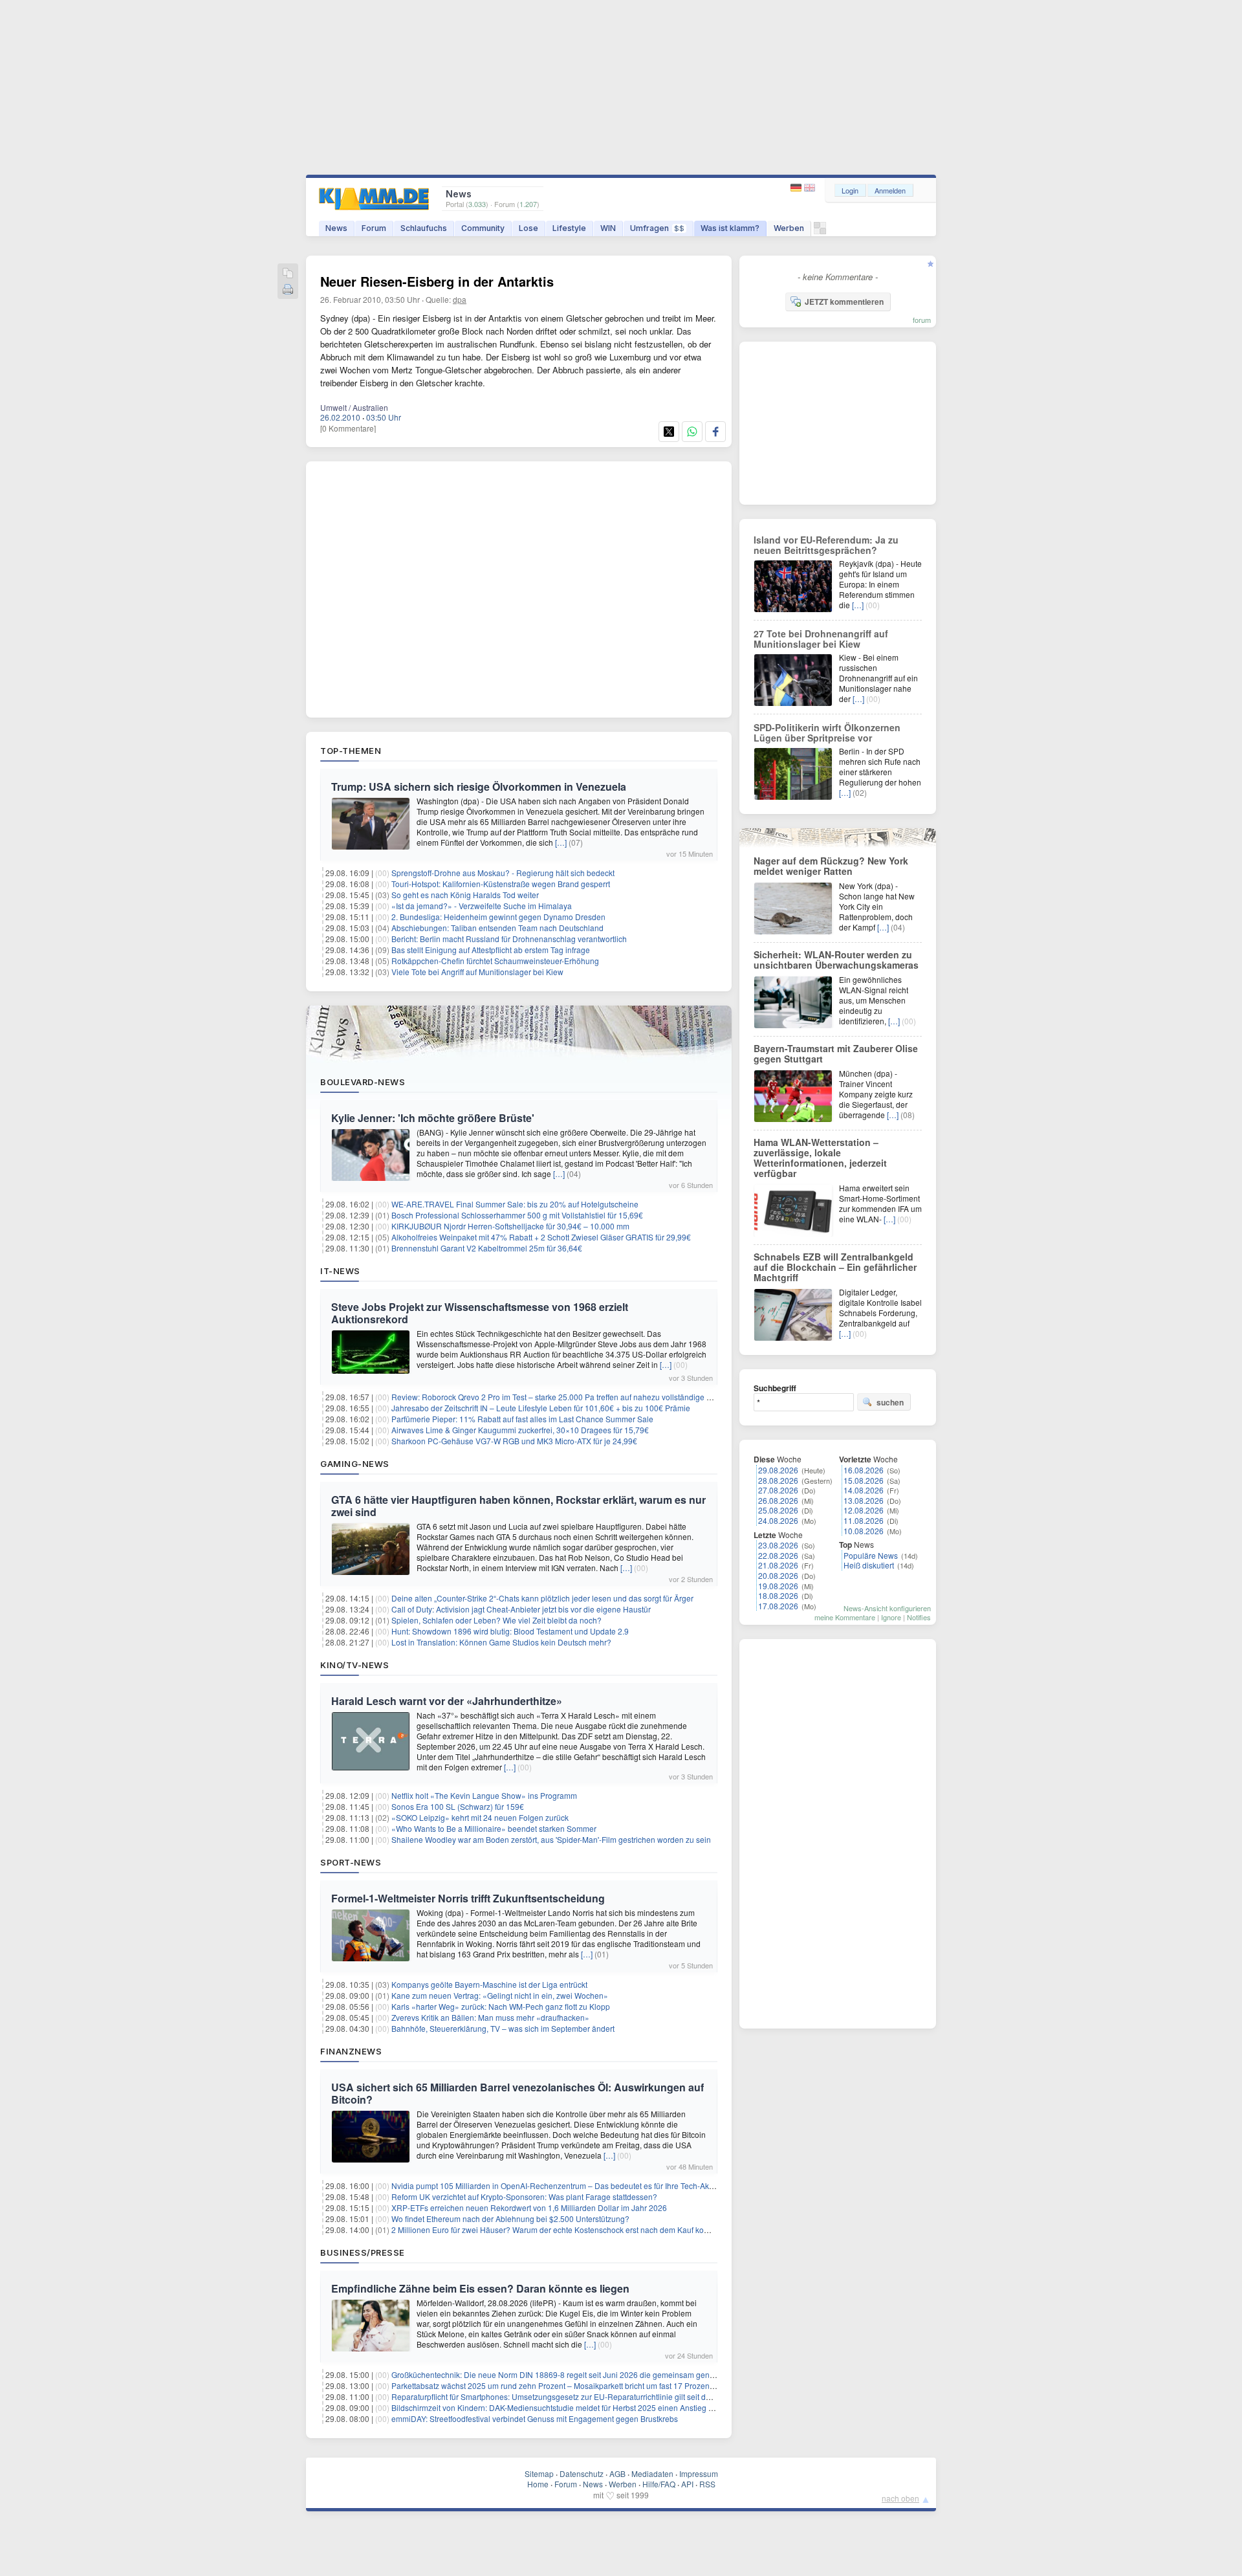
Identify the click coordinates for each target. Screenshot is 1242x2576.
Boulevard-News (363, 1082)
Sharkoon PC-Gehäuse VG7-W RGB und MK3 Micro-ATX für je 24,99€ (514, 1441)
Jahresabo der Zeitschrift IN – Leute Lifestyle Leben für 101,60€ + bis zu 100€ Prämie (541, 1408)
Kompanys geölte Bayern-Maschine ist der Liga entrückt (489, 1984)
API (687, 2484)
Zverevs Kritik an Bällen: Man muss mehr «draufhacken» (490, 2017)
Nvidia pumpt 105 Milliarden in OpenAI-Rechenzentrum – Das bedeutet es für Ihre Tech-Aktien (557, 2185)
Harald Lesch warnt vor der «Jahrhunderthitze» (447, 1701)
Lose (528, 228)
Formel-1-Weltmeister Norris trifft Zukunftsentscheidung (468, 1898)
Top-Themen (351, 751)
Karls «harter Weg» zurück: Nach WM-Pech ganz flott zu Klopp (501, 2006)
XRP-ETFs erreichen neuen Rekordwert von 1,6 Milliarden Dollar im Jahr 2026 (529, 2207)
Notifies (919, 1617)
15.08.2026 (864, 1480)
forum (922, 320)
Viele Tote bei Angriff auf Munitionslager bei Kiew (477, 972)
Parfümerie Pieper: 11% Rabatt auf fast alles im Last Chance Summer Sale (522, 1419)
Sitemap (539, 2473)
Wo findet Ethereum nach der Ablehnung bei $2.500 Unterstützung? (510, 2218)
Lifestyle (569, 228)
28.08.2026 (778, 1480)
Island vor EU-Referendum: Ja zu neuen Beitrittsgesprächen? (826, 545)
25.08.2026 (778, 1510)
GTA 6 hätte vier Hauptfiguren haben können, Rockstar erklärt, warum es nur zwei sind (518, 1506)
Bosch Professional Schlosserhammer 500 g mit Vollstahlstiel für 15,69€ (517, 1215)
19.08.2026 (778, 1586)
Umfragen (657, 228)
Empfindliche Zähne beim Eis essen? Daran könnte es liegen (480, 2288)
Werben (789, 228)
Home (538, 2484)
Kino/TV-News (354, 1665)
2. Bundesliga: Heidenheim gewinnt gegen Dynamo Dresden (498, 917)
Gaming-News (355, 1464)
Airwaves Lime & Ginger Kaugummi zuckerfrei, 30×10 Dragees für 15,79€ (520, 1430)
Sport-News (351, 1862)
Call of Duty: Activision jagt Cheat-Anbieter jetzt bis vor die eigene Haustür (521, 1609)
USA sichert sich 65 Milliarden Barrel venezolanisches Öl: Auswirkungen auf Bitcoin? (517, 2093)
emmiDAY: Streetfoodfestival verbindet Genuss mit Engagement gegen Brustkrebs (535, 2418)
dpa (460, 299)
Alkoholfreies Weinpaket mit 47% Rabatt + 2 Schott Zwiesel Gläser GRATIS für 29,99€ (541, 1237)
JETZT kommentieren (844, 302)
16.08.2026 (864, 1470)
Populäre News (871, 1555)
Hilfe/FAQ (659, 2484)
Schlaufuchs (424, 228)
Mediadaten (652, 2473)
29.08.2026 (778, 1470)
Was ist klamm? (730, 228)
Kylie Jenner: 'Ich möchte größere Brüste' (433, 1118)
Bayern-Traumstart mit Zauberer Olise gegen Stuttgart (836, 1053)
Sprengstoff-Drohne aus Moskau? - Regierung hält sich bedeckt (503, 873)
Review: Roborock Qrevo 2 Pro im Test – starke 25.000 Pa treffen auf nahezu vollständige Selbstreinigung (577, 1397)
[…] (561, 842)
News (336, 228)
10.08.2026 (864, 1531)
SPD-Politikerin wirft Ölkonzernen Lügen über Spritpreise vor (827, 732)
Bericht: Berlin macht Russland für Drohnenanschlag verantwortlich (509, 939)
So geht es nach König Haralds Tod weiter (465, 895)
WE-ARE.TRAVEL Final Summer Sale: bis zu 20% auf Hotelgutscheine (515, 1204)
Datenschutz (582, 2473)
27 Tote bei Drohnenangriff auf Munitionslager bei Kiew (821, 639)
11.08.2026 (864, 1520)
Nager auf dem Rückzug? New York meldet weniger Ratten (831, 866)
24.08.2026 (778, 1520)
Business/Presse (363, 2252)
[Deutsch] (797, 188)
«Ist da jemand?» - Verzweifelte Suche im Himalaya (482, 906)
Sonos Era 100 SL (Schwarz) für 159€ (458, 1806)
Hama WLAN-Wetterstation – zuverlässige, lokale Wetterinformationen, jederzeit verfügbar (820, 1158)
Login (850, 190)
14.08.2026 (864, 1490)
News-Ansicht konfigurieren (887, 1608)
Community (483, 228)
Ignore (891, 1617)
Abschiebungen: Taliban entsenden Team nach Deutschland (497, 928)
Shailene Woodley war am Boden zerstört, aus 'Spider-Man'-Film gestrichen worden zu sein (551, 1839)
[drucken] (288, 290)
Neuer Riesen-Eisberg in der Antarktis (437, 281)
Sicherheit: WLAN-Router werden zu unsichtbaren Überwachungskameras (836, 960)
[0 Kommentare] (348, 428)
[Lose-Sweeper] (820, 231)
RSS (707, 2484)
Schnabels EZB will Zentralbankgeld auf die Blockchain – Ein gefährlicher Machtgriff (835, 1267)
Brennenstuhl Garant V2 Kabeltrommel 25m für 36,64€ (487, 1248)
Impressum (699, 2473)
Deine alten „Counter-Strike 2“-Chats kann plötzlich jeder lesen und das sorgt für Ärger (542, 1598)
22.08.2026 (778, 1555)
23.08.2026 (778, 1545)
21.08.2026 (778, 1565)
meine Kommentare (845, 1617)
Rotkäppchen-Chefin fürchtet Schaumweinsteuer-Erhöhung (495, 961)
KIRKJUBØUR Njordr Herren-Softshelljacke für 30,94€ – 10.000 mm (510, 1226)
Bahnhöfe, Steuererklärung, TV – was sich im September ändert (503, 2028)
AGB (617, 2473)
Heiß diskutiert (869, 1565)
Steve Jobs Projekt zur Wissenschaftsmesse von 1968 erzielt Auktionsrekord (480, 1313)
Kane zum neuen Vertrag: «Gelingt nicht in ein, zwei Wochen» (500, 1995)
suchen (890, 1402)
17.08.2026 (778, 1606)
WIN (608, 228)
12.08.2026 (864, 1510)
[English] (810, 188)
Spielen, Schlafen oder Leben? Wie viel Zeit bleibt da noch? (496, 1620)
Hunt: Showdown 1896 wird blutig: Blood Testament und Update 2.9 (510, 1631)
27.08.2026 (778, 1490)
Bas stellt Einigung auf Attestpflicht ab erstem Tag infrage (491, 950)
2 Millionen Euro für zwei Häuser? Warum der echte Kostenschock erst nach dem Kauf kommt (555, 2229)
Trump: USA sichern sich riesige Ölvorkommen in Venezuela (479, 787)
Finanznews (351, 2051)
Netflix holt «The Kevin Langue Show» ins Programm (484, 1795)
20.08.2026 (778, 1575)
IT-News (340, 1271)
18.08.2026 (778, 1595)
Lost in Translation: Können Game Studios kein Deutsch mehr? (501, 1642)
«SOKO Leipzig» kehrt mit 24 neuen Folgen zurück (480, 1817)
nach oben (900, 2498)
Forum (374, 228)
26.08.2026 (778, 1500)
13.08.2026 (864, 1500)
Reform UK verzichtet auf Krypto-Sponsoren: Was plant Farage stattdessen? (524, 2196)
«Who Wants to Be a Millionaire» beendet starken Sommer (494, 1828)
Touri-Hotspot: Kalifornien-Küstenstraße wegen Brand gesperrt (501, 884)
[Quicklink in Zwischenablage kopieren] (288, 274)
